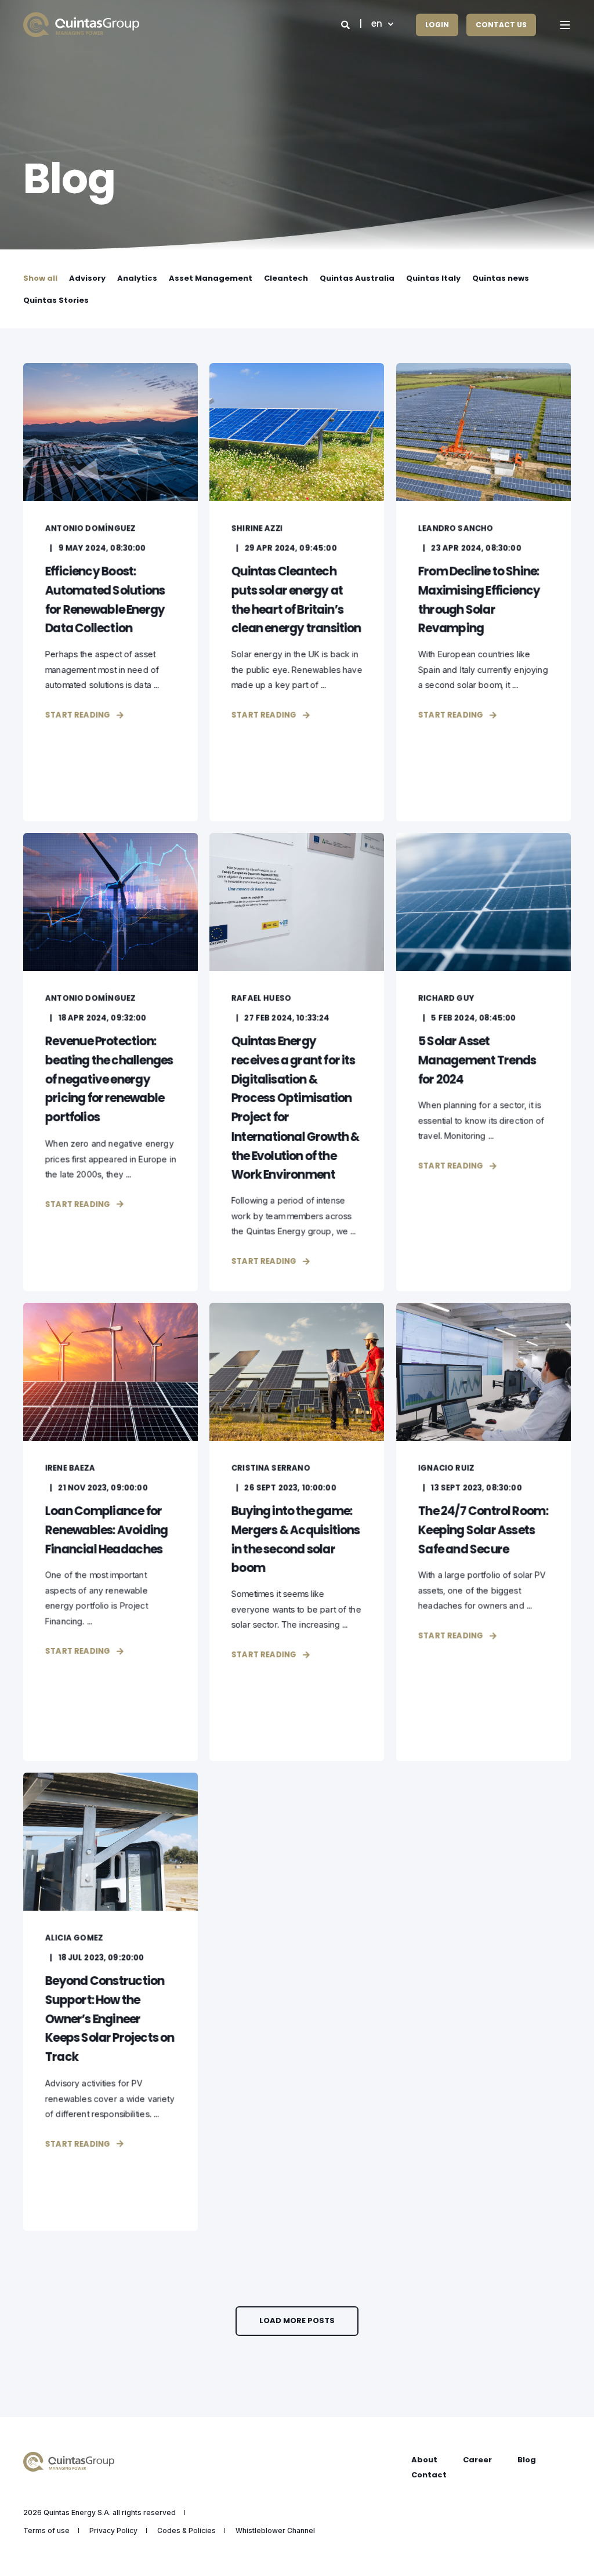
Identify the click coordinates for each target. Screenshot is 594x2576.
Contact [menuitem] (429, 2475)
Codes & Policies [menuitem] (186, 2531)
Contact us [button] (501, 25)
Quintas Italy (433, 278)
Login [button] (437, 25)
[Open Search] (347, 24)
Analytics (137, 278)
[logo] (69, 2462)
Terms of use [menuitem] (46, 2531)
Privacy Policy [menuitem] (113, 2531)
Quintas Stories (56, 300)
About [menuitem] (424, 2460)
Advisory (87, 278)
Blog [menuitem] (527, 2460)
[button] (297, 2321)
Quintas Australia (357, 278)
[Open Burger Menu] (565, 25)
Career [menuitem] (477, 2460)
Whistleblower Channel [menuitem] (275, 2531)
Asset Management (211, 278)
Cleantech (286, 278)
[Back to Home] (81, 25)
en (377, 24)
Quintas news (501, 278)
